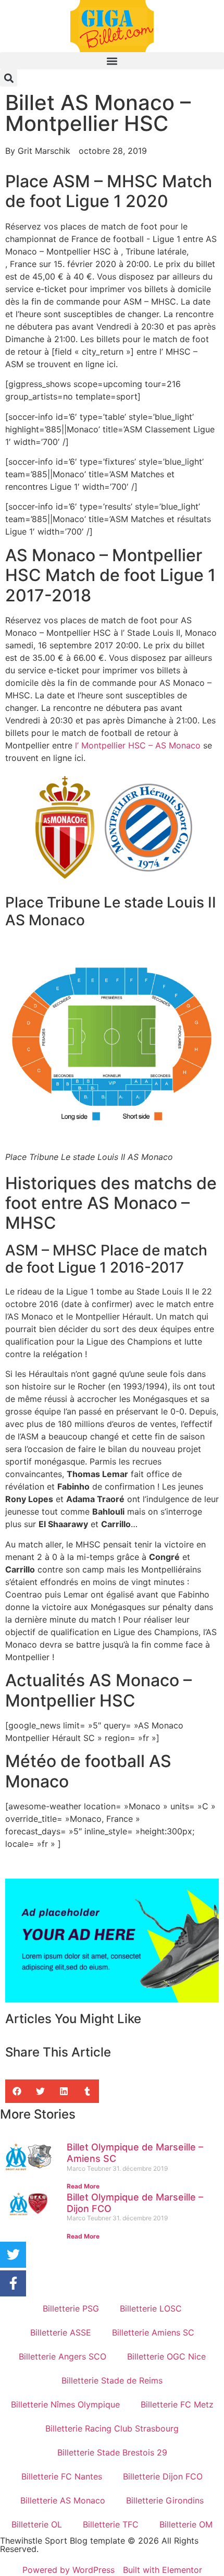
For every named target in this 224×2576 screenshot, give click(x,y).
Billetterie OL (37, 2524)
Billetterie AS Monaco (63, 2500)
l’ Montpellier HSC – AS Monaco (138, 745)
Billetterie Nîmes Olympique (65, 2404)
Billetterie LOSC (151, 2308)
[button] (112, 61)
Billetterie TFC (111, 2524)
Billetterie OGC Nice (166, 2356)
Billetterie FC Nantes (62, 2476)
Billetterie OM (186, 2524)
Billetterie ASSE (61, 2332)
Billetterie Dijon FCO (163, 2476)
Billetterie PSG (71, 2308)
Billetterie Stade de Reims (112, 2380)
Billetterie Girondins (165, 2500)
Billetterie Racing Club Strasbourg (112, 2428)
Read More (83, 2186)
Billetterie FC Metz (177, 2404)
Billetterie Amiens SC (153, 2332)
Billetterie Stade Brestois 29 (112, 2452)
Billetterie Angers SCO (63, 2356)
